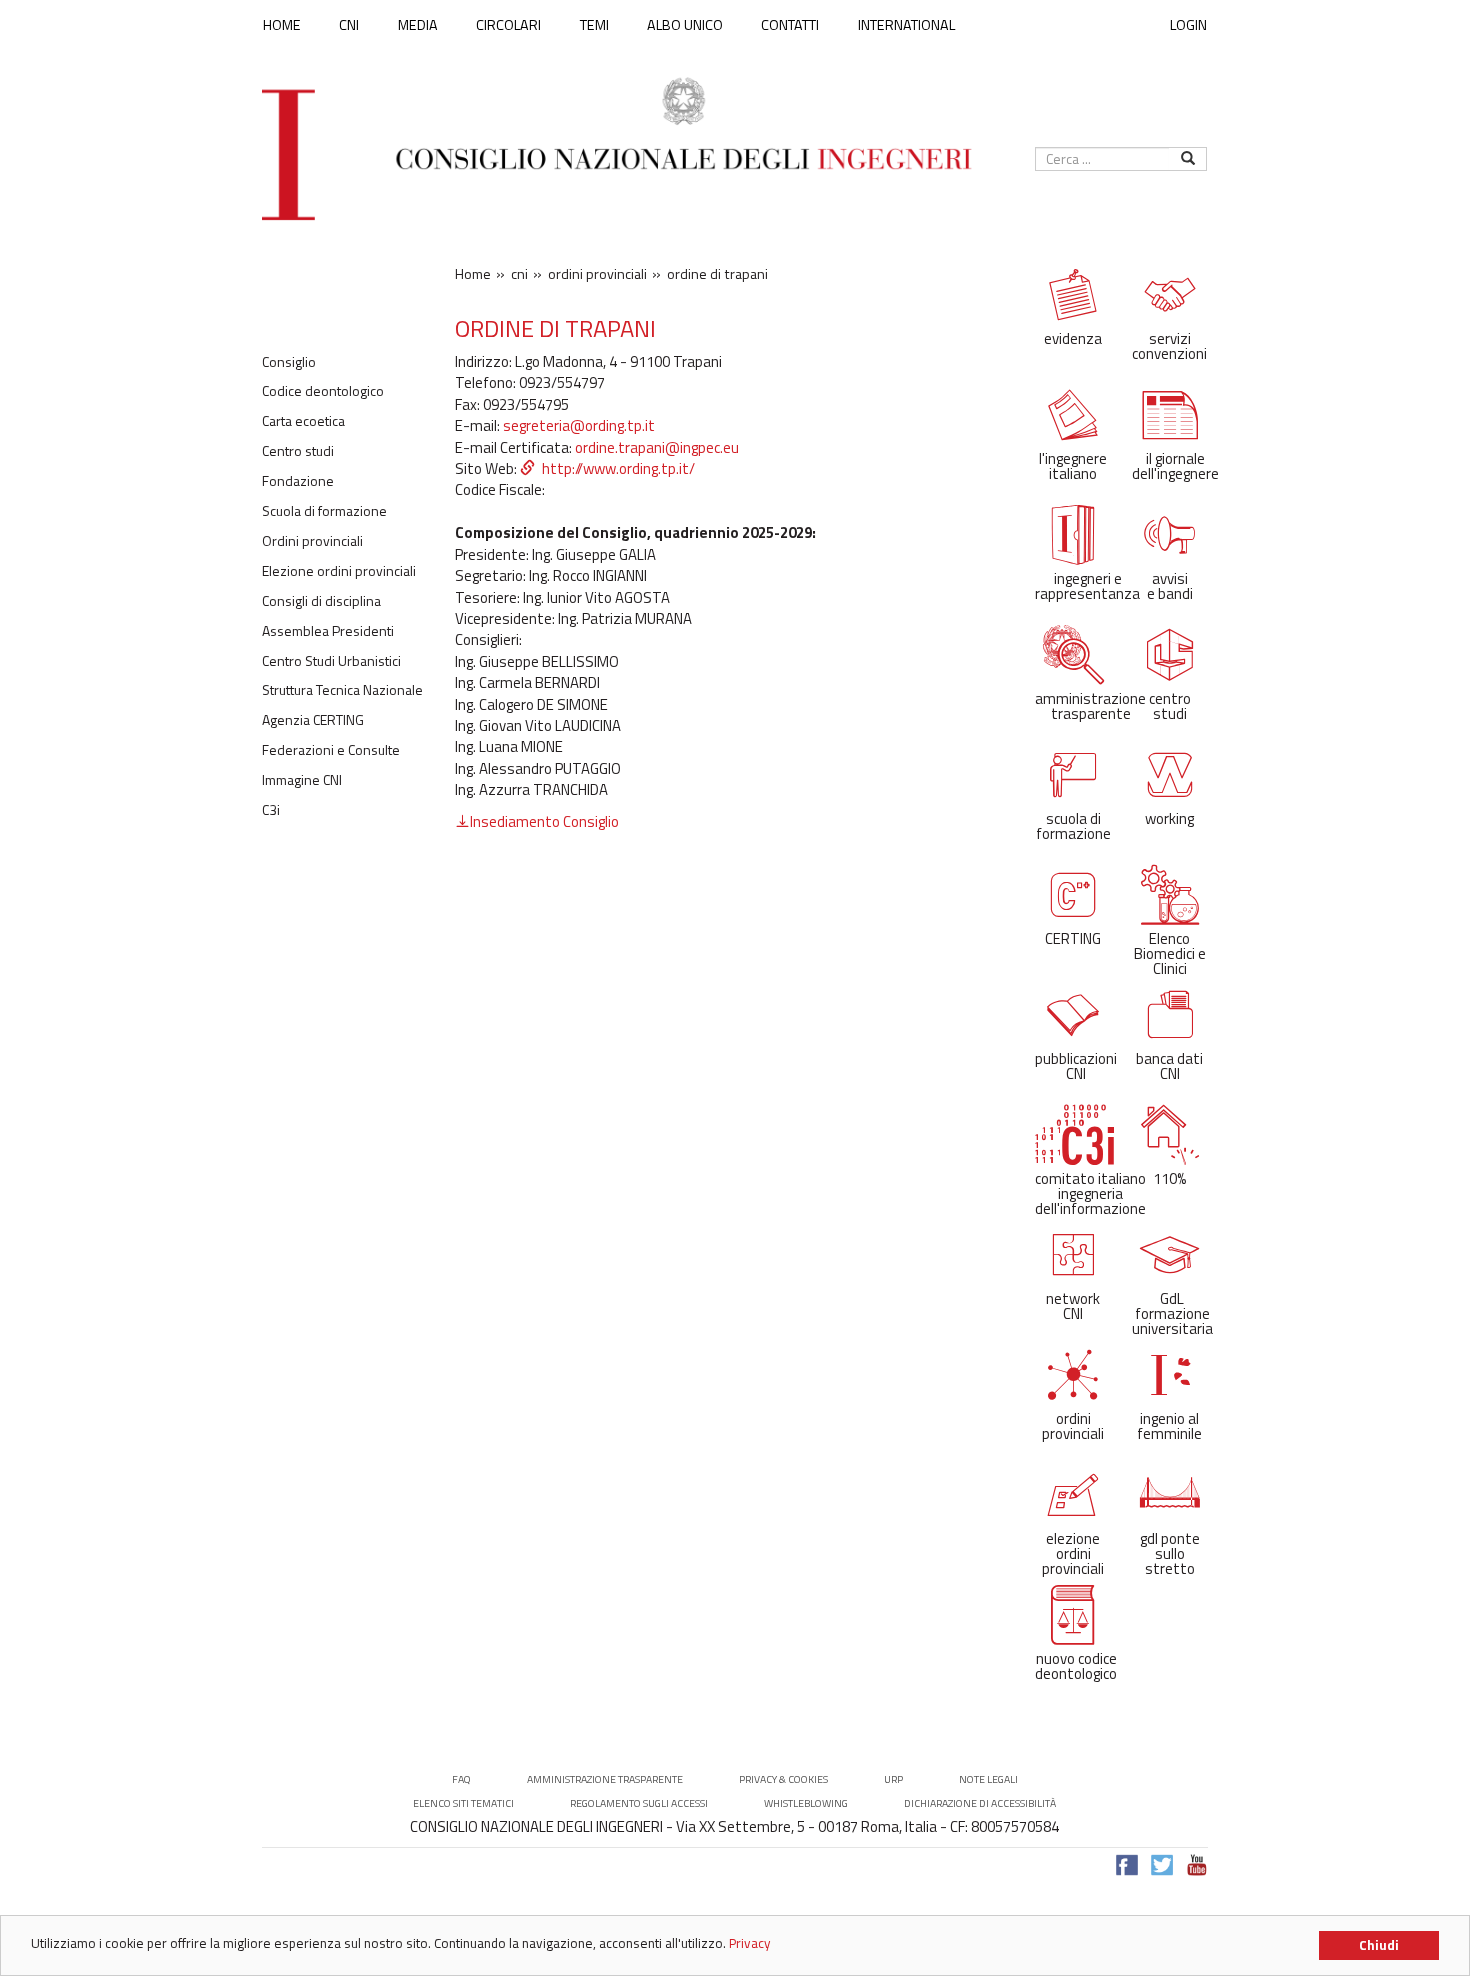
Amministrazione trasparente (605, 1779)
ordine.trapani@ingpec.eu (657, 447)
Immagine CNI (302, 780)
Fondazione (298, 481)
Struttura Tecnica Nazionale (342, 690)
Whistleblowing (806, 1803)
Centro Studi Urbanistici (331, 661)
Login (1188, 24)
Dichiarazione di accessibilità (980, 1803)
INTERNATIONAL (906, 25)
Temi (594, 25)
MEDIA (418, 25)
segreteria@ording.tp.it (579, 425)
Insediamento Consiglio (544, 821)
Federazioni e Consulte (331, 750)
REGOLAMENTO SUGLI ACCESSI (639, 1803)
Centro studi (298, 451)
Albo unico (685, 25)
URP (893, 1779)
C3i (271, 810)
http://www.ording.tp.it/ (618, 468)
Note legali (988, 1779)
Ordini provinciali (312, 541)
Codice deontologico (323, 391)
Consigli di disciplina (321, 601)
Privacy (750, 1943)
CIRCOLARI (508, 25)
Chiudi (1379, 1945)
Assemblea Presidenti (328, 631)
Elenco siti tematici (463, 1803)
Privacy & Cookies (783, 1779)
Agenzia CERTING (313, 720)
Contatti (790, 25)
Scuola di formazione (324, 511)
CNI (349, 25)
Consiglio (289, 362)
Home (282, 25)
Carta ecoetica (303, 421)
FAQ (461, 1779)
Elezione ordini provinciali (339, 571)
